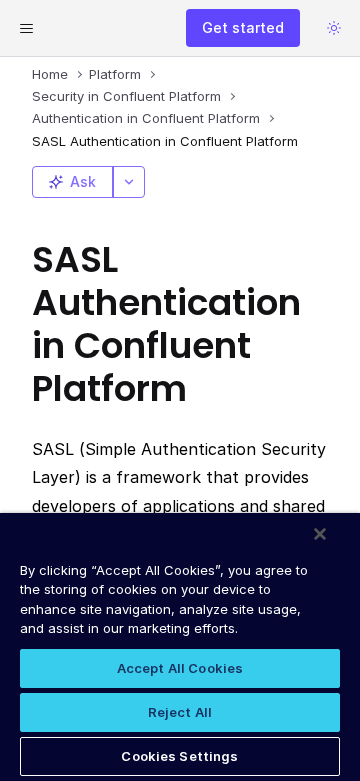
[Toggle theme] (334, 28)
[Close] (320, 534)
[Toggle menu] (26, 28)
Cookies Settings (179, 756)
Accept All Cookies (180, 668)
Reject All (180, 712)
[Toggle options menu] (129, 182)
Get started (243, 27)
